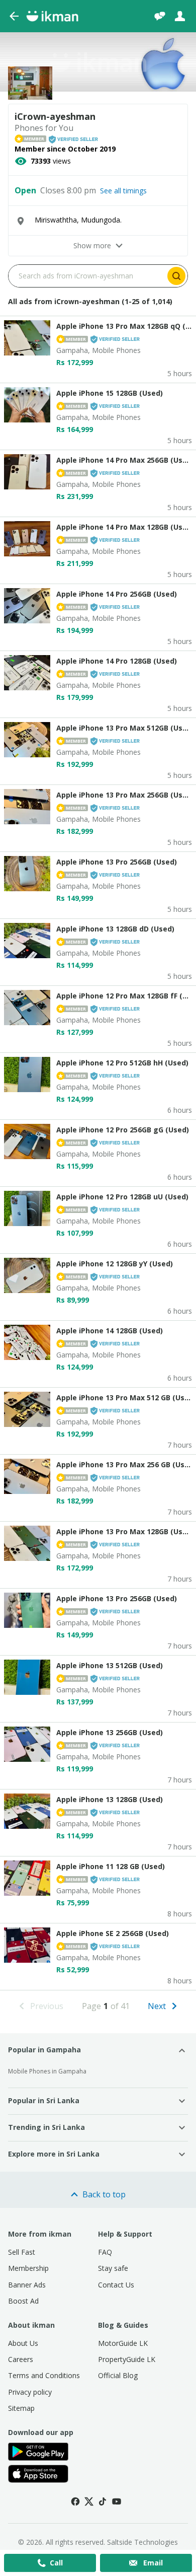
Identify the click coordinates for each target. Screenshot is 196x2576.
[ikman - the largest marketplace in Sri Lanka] (52, 16)
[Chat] (160, 16)
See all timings (123, 191)
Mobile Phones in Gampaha (47, 2071)
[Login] (180, 16)
